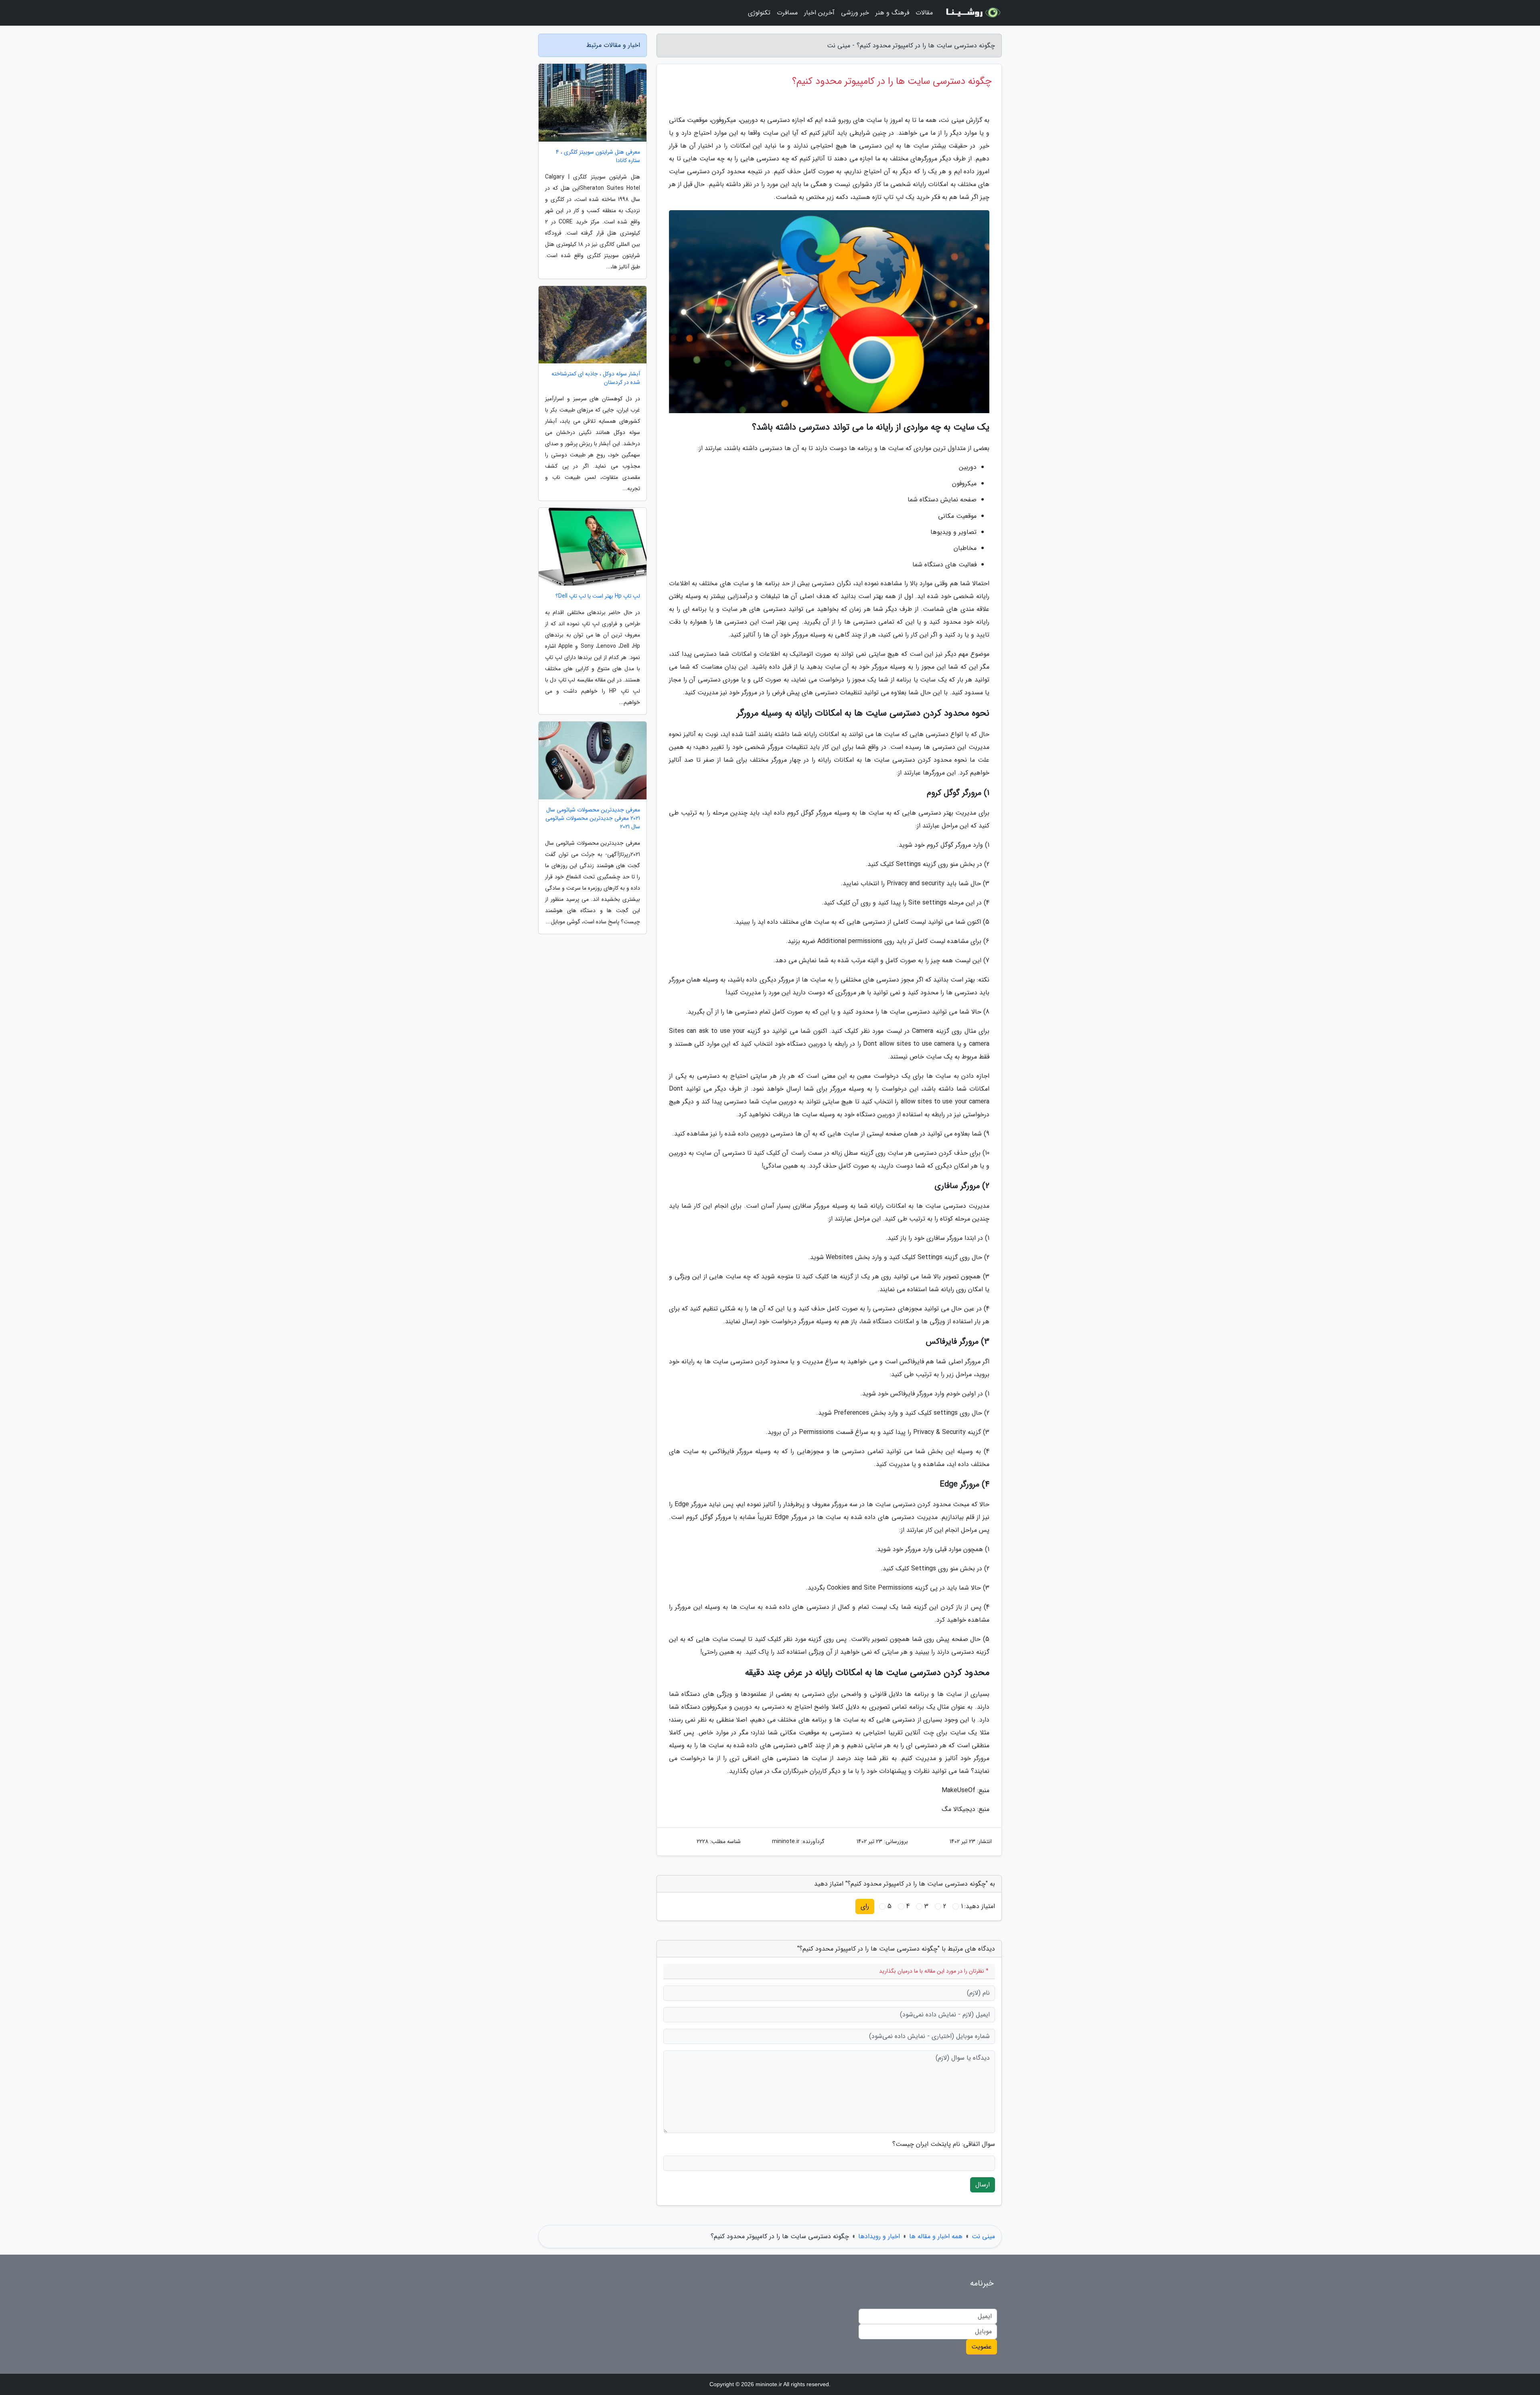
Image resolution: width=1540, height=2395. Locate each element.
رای (865, 1906)
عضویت (982, 2347)
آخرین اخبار (819, 13)
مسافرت (787, 13)
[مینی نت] (972, 13)
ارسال (983, 2185)
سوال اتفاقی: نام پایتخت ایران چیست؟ (944, 2144)
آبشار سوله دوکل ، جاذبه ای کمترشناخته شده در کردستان (596, 378)
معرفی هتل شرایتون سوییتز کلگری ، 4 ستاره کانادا (598, 156)
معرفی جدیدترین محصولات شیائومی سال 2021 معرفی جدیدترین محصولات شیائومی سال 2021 (593, 818)
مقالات (924, 13)
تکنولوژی (759, 13)
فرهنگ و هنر (892, 13)
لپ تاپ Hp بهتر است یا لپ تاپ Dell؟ (598, 596)
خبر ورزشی (855, 13)
